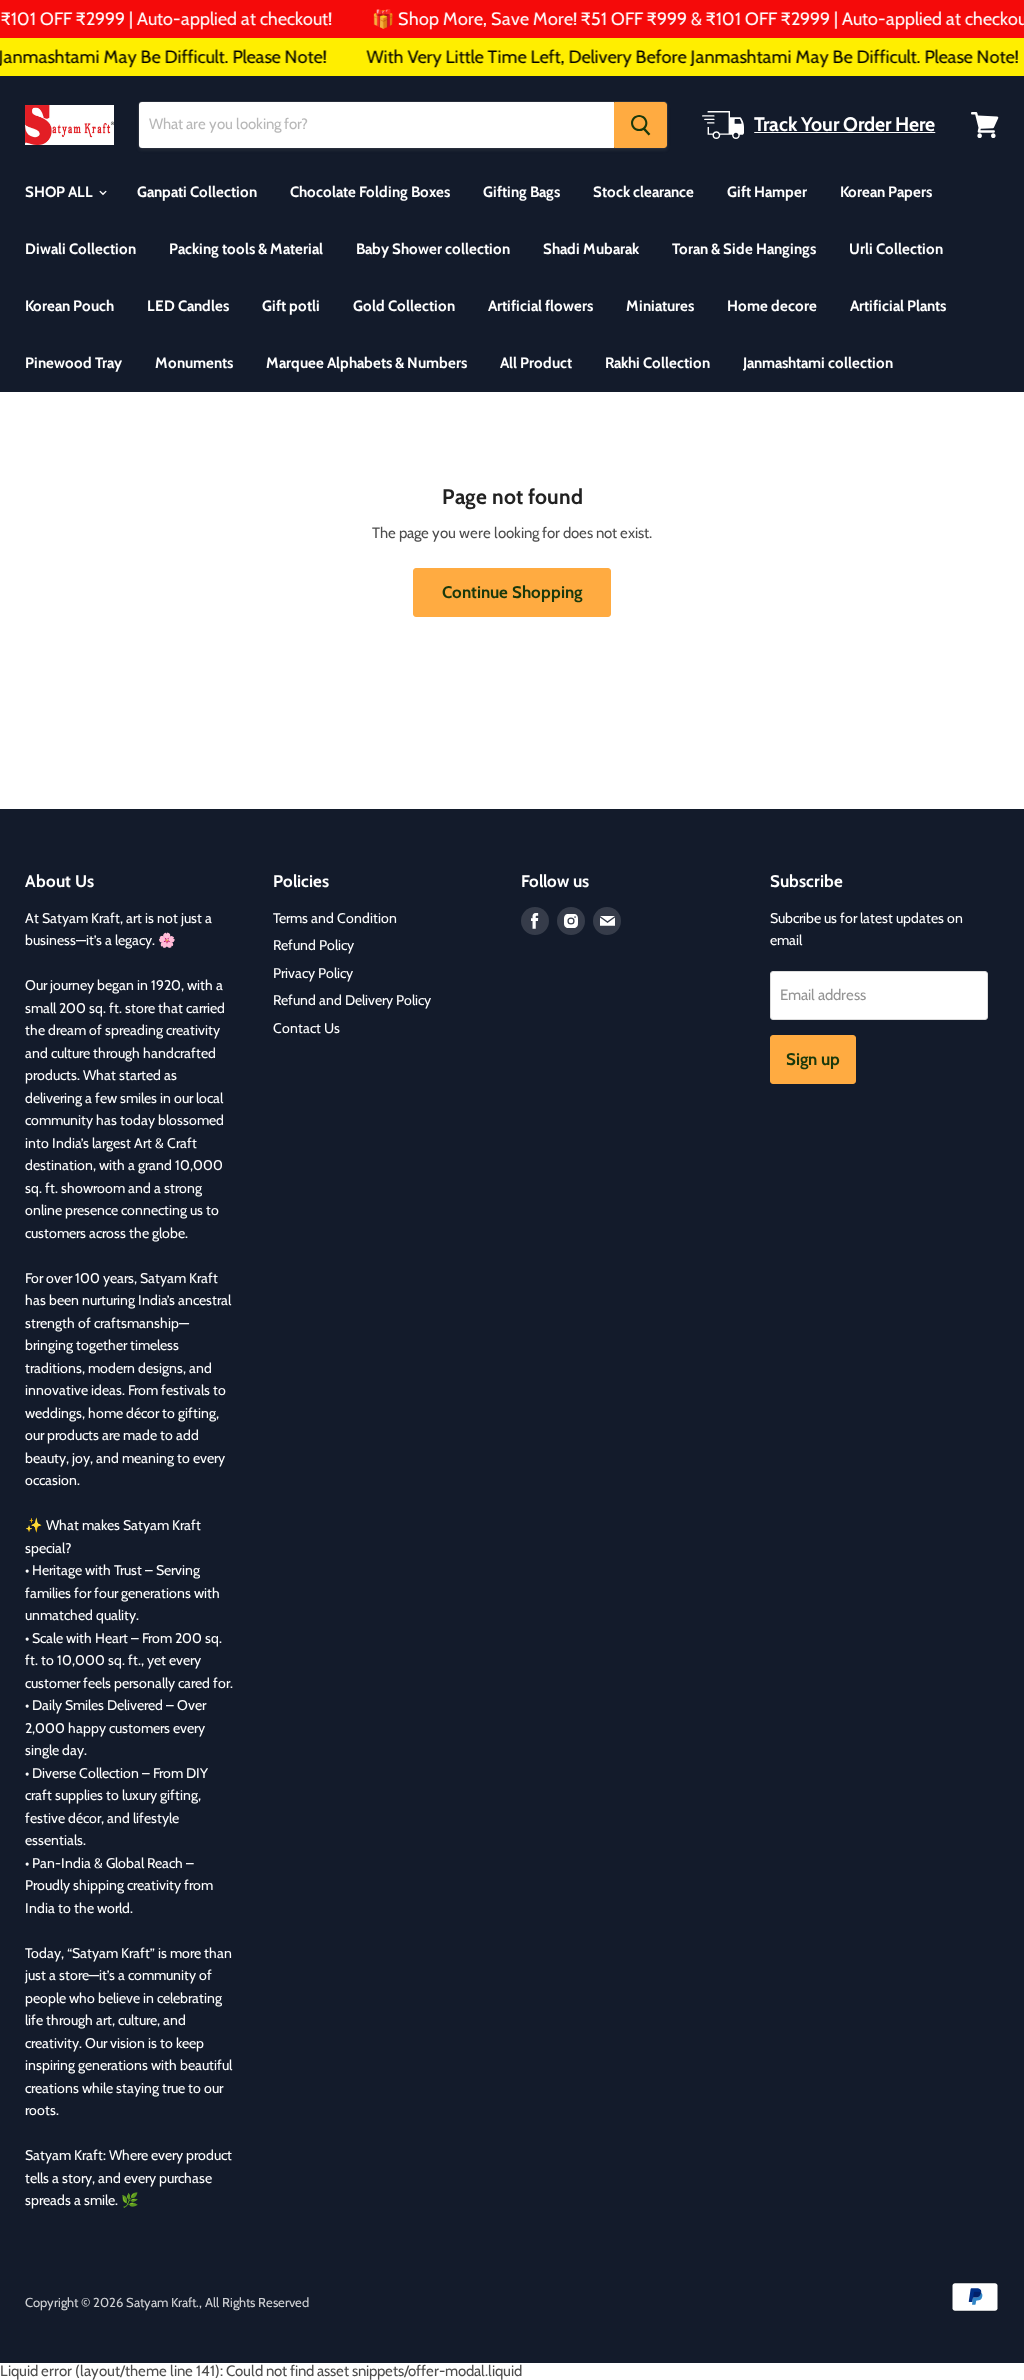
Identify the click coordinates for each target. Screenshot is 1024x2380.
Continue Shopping (512, 592)
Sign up (813, 1059)
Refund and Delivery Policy (352, 1000)
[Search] (640, 125)
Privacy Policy (313, 973)
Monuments (194, 363)
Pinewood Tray (73, 363)
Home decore (772, 306)
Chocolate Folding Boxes (370, 192)
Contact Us (306, 1028)
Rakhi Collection (657, 363)
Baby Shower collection (433, 249)
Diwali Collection (80, 249)
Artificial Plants (898, 306)
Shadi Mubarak (591, 249)
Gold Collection (404, 306)
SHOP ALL (60, 192)
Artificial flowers (540, 306)
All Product (536, 363)
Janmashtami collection (818, 363)
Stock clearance (643, 192)
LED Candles (188, 306)
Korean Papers (886, 192)
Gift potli (291, 306)
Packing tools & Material (246, 249)
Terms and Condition (335, 918)
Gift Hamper (767, 192)
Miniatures (660, 306)
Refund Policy (313, 945)
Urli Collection (896, 249)
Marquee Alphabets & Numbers (366, 363)
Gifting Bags (521, 192)
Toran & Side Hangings (744, 249)
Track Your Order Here (844, 124)
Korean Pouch (69, 306)
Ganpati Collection (197, 192)
